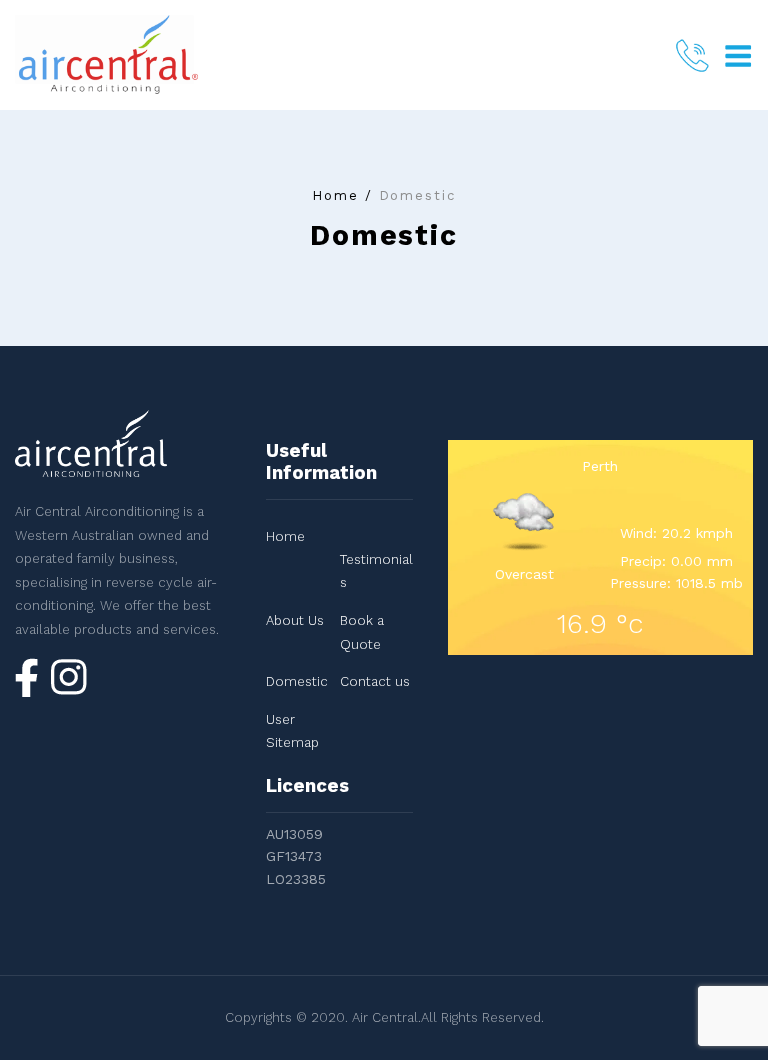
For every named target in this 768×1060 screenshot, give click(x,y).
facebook (27, 677)
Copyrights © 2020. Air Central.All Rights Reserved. (384, 1017)
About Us (295, 620)
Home (335, 195)
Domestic (297, 681)
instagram (69, 680)
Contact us (375, 681)
